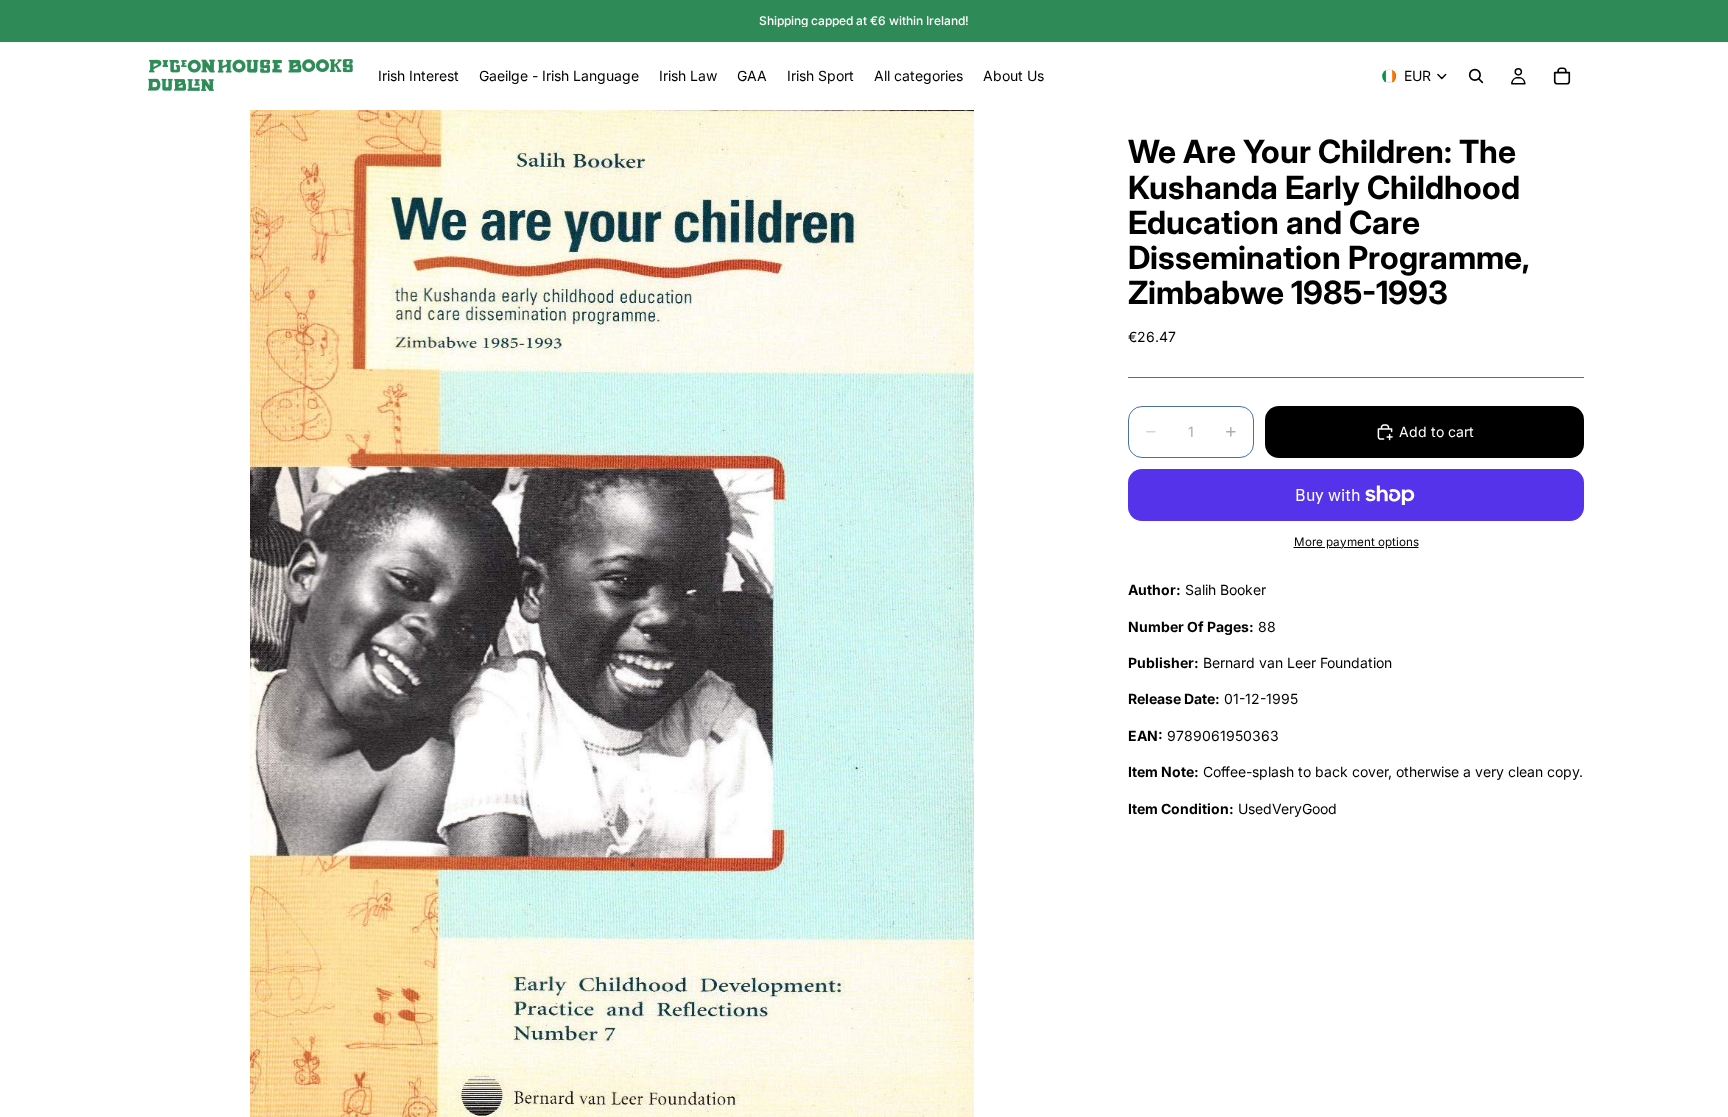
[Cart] (1562, 76)
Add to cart (1436, 431)
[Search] (1476, 76)
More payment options (1356, 542)
